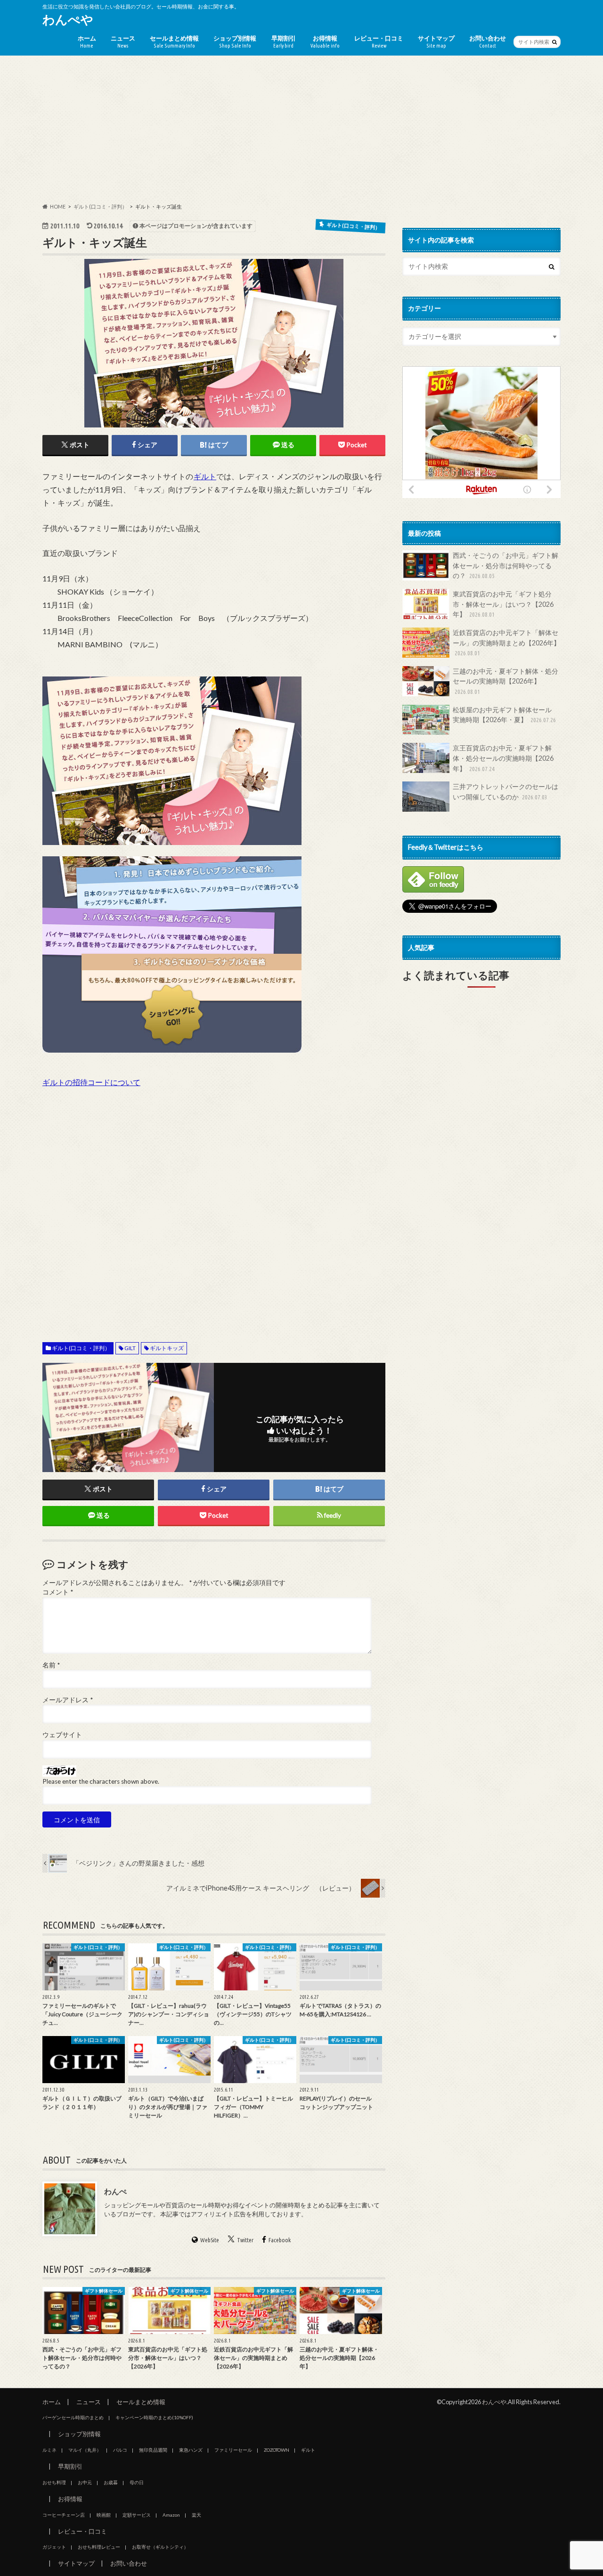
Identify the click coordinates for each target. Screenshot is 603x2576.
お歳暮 (111, 2482)
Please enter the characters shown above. (101, 1781)
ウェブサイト (62, 1735)
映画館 (104, 2515)
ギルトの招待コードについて (91, 1082)
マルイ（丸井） (85, 2450)
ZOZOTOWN (277, 2450)
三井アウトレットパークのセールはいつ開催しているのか (505, 792)
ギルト (205, 476)
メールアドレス (68, 1700)
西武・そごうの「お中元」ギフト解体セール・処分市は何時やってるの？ (505, 565)
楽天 (196, 2515)
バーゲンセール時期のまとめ (73, 2417)
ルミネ (49, 2450)
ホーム (87, 41)
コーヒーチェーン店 (64, 2515)
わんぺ (115, 2191)
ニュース (123, 41)
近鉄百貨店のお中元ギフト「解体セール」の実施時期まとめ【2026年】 (506, 642)
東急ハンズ (191, 2450)
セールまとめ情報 (174, 41)
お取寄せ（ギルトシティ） (160, 2547)
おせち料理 (54, 2482)
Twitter (245, 2240)
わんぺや (68, 19)
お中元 (85, 2482)
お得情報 (325, 41)
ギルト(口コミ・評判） (81, 1348)
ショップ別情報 (235, 41)
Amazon (171, 2515)
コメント (58, 1592)
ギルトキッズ (167, 1348)
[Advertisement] (301, 129)
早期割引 (284, 41)
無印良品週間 (153, 2450)
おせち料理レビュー (99, 2547)
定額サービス (137, 2515)
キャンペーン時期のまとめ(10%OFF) (154, 2417)
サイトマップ (436, 41)
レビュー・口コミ (379, 41)
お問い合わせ (488, 41)
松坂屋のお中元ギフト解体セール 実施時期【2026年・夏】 (505, 715)
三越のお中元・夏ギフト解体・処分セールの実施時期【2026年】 (505, 681)
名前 (51, 1665)
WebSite (210, 2240)
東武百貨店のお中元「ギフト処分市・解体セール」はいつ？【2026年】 (503, 604)
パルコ (120, 2450)
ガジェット (54, 2547)
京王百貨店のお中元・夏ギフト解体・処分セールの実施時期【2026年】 (503, 758)
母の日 (137, 2482)
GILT (130, 1348)
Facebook (280, 2240)
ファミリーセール (233, 2450)
